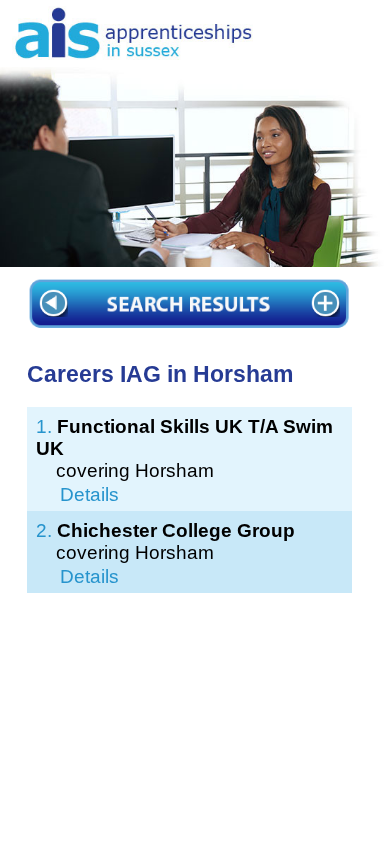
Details (89, 494)
